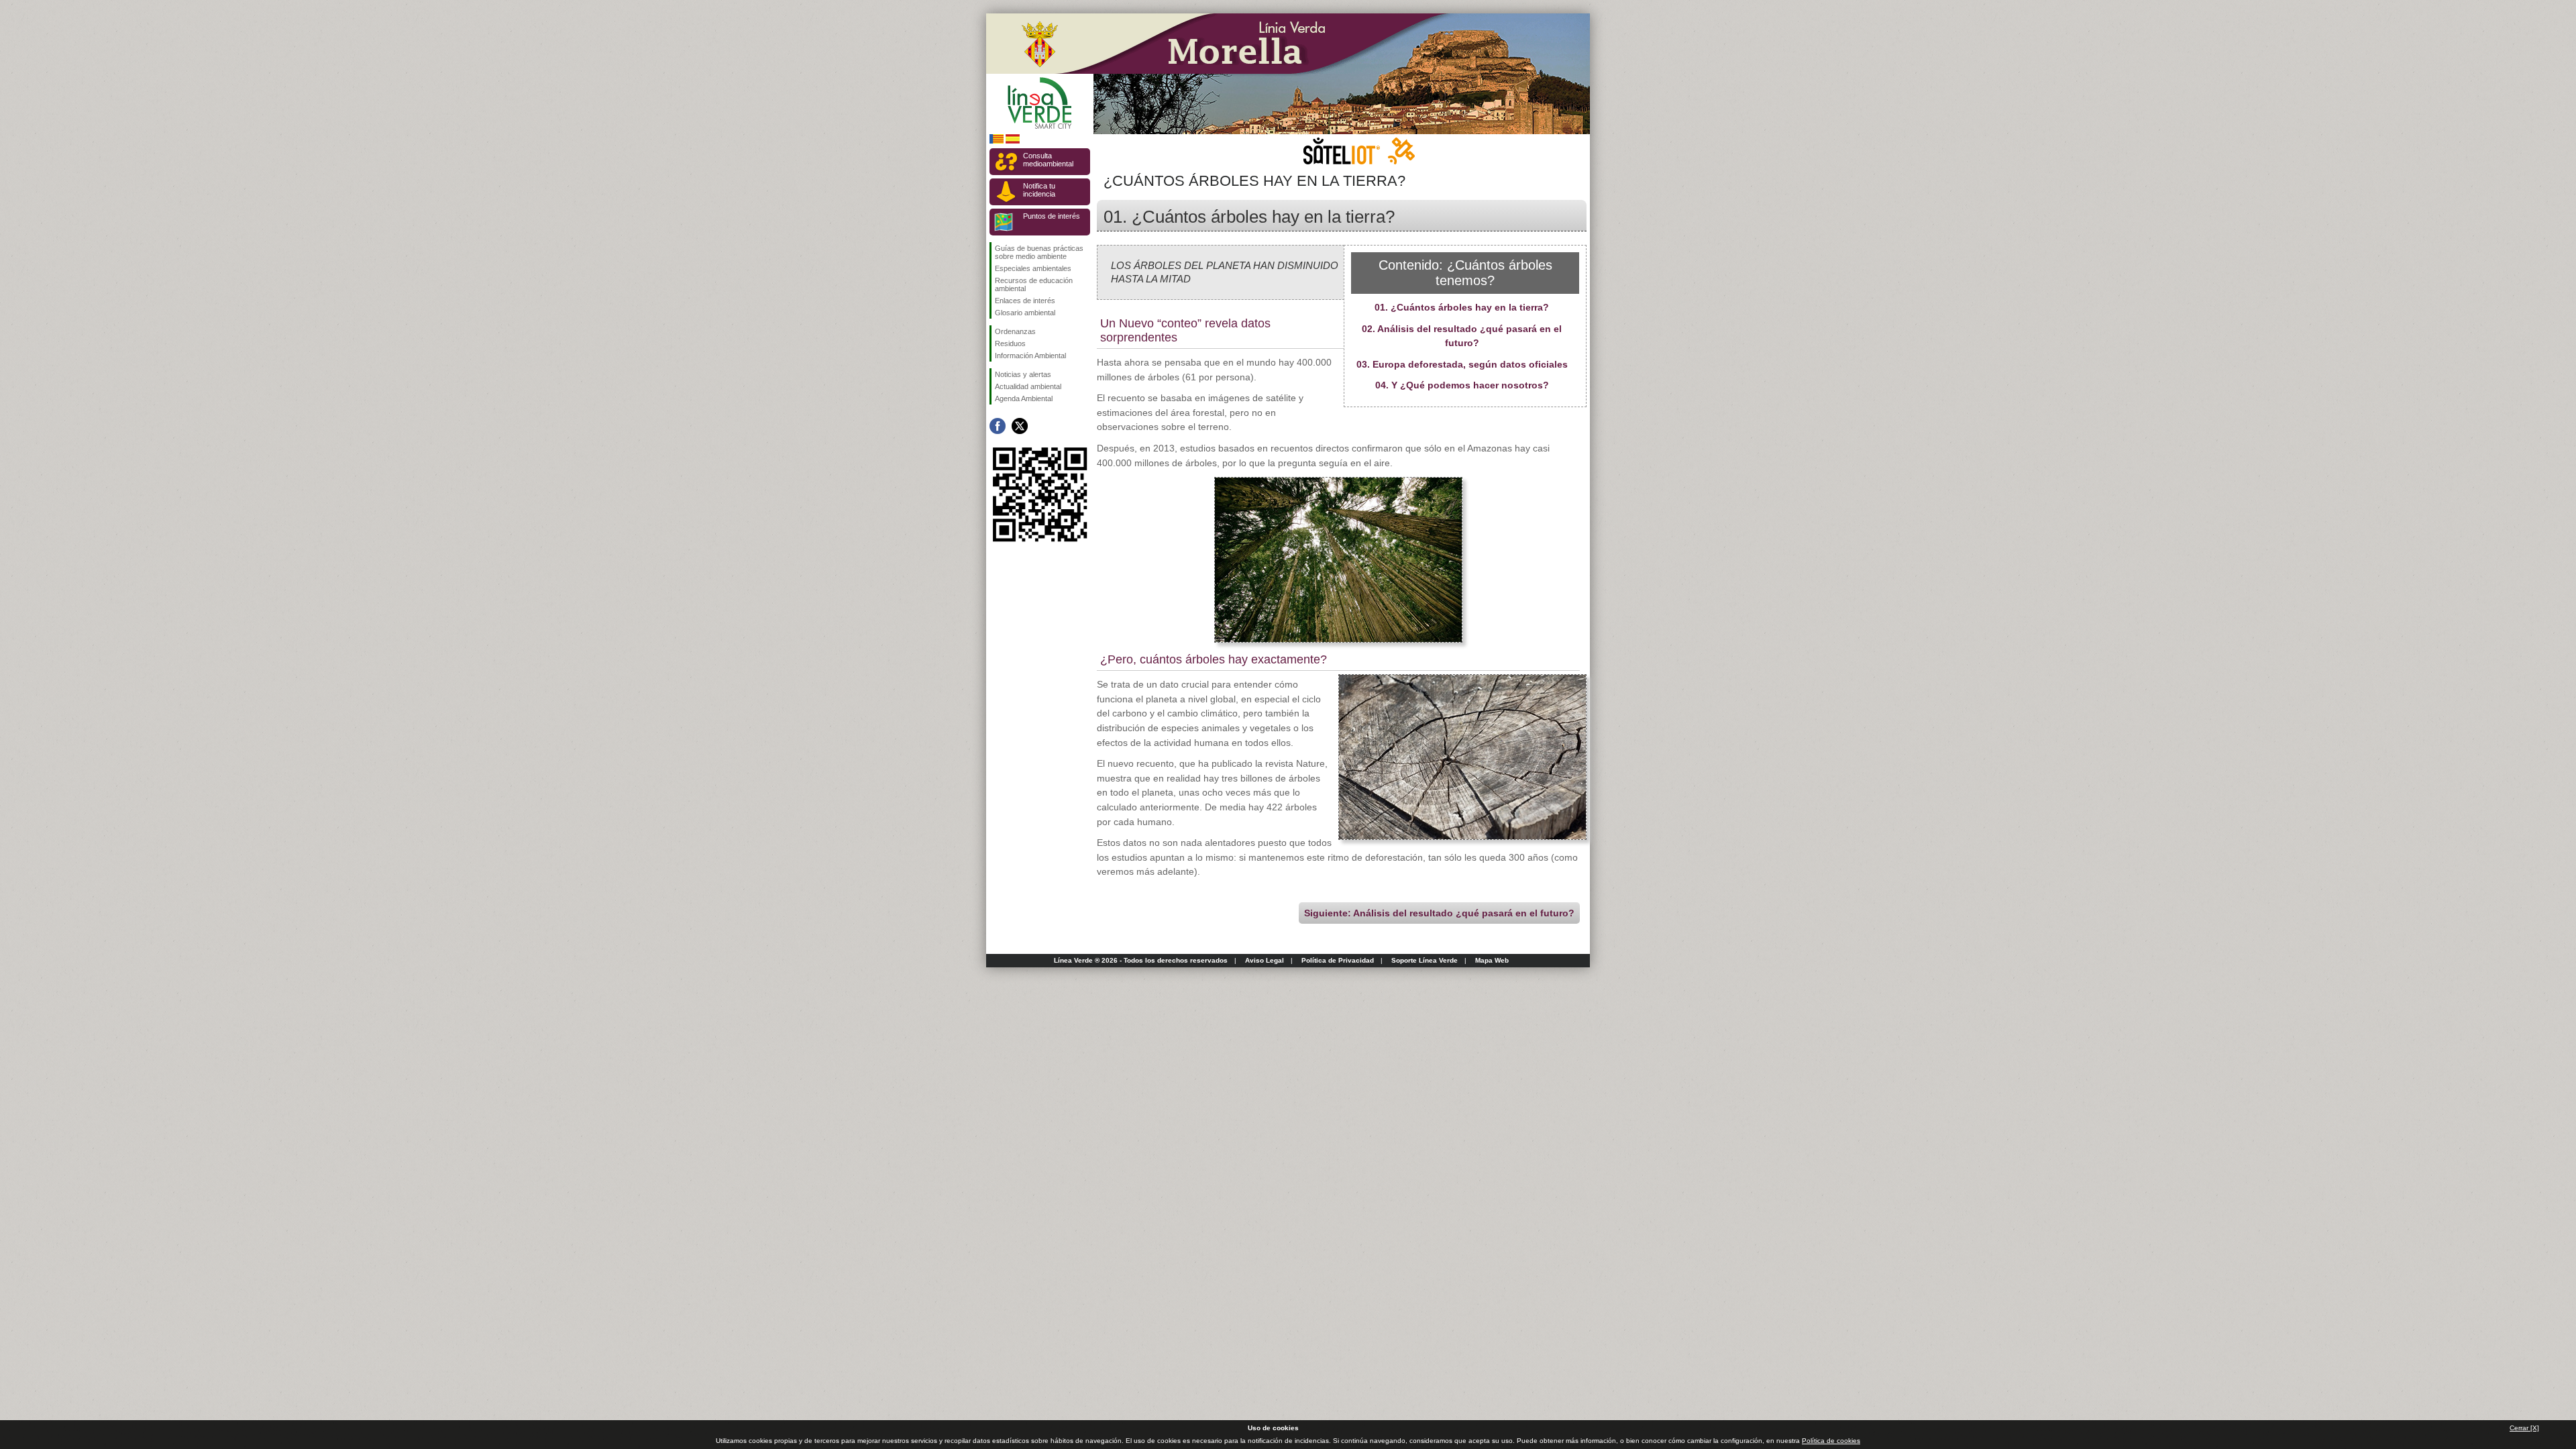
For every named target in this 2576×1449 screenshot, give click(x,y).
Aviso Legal (1265, 960)
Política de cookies (1831, 1441)
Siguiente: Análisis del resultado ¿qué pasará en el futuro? (1439, 913)
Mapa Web (1492, 960)
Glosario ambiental (1025, 313)
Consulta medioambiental (1048, 160)
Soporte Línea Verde (1425, 960)
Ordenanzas (1015, 331)
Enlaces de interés (1025, 301)
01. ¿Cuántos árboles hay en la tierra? (1462, 307)
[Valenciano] (997, 141)
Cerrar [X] (2524, 1428)
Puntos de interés (1052, 216)
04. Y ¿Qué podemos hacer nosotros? (1462, 385)
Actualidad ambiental (1028, 386)
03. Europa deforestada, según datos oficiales (1462, 364)
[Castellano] (1013, 141)
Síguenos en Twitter (1020, 426)
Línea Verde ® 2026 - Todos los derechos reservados (1141, 960)
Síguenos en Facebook (998, 426)
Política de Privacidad (1338, 960)
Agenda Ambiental (1024, 398)
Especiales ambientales (1033, 268)
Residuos (1010, 343)
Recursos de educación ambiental (1034, 284)
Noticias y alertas (1023, 374)
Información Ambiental (1030, 356)
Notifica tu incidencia (1039, 190)
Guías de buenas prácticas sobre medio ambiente (1039, 252)
